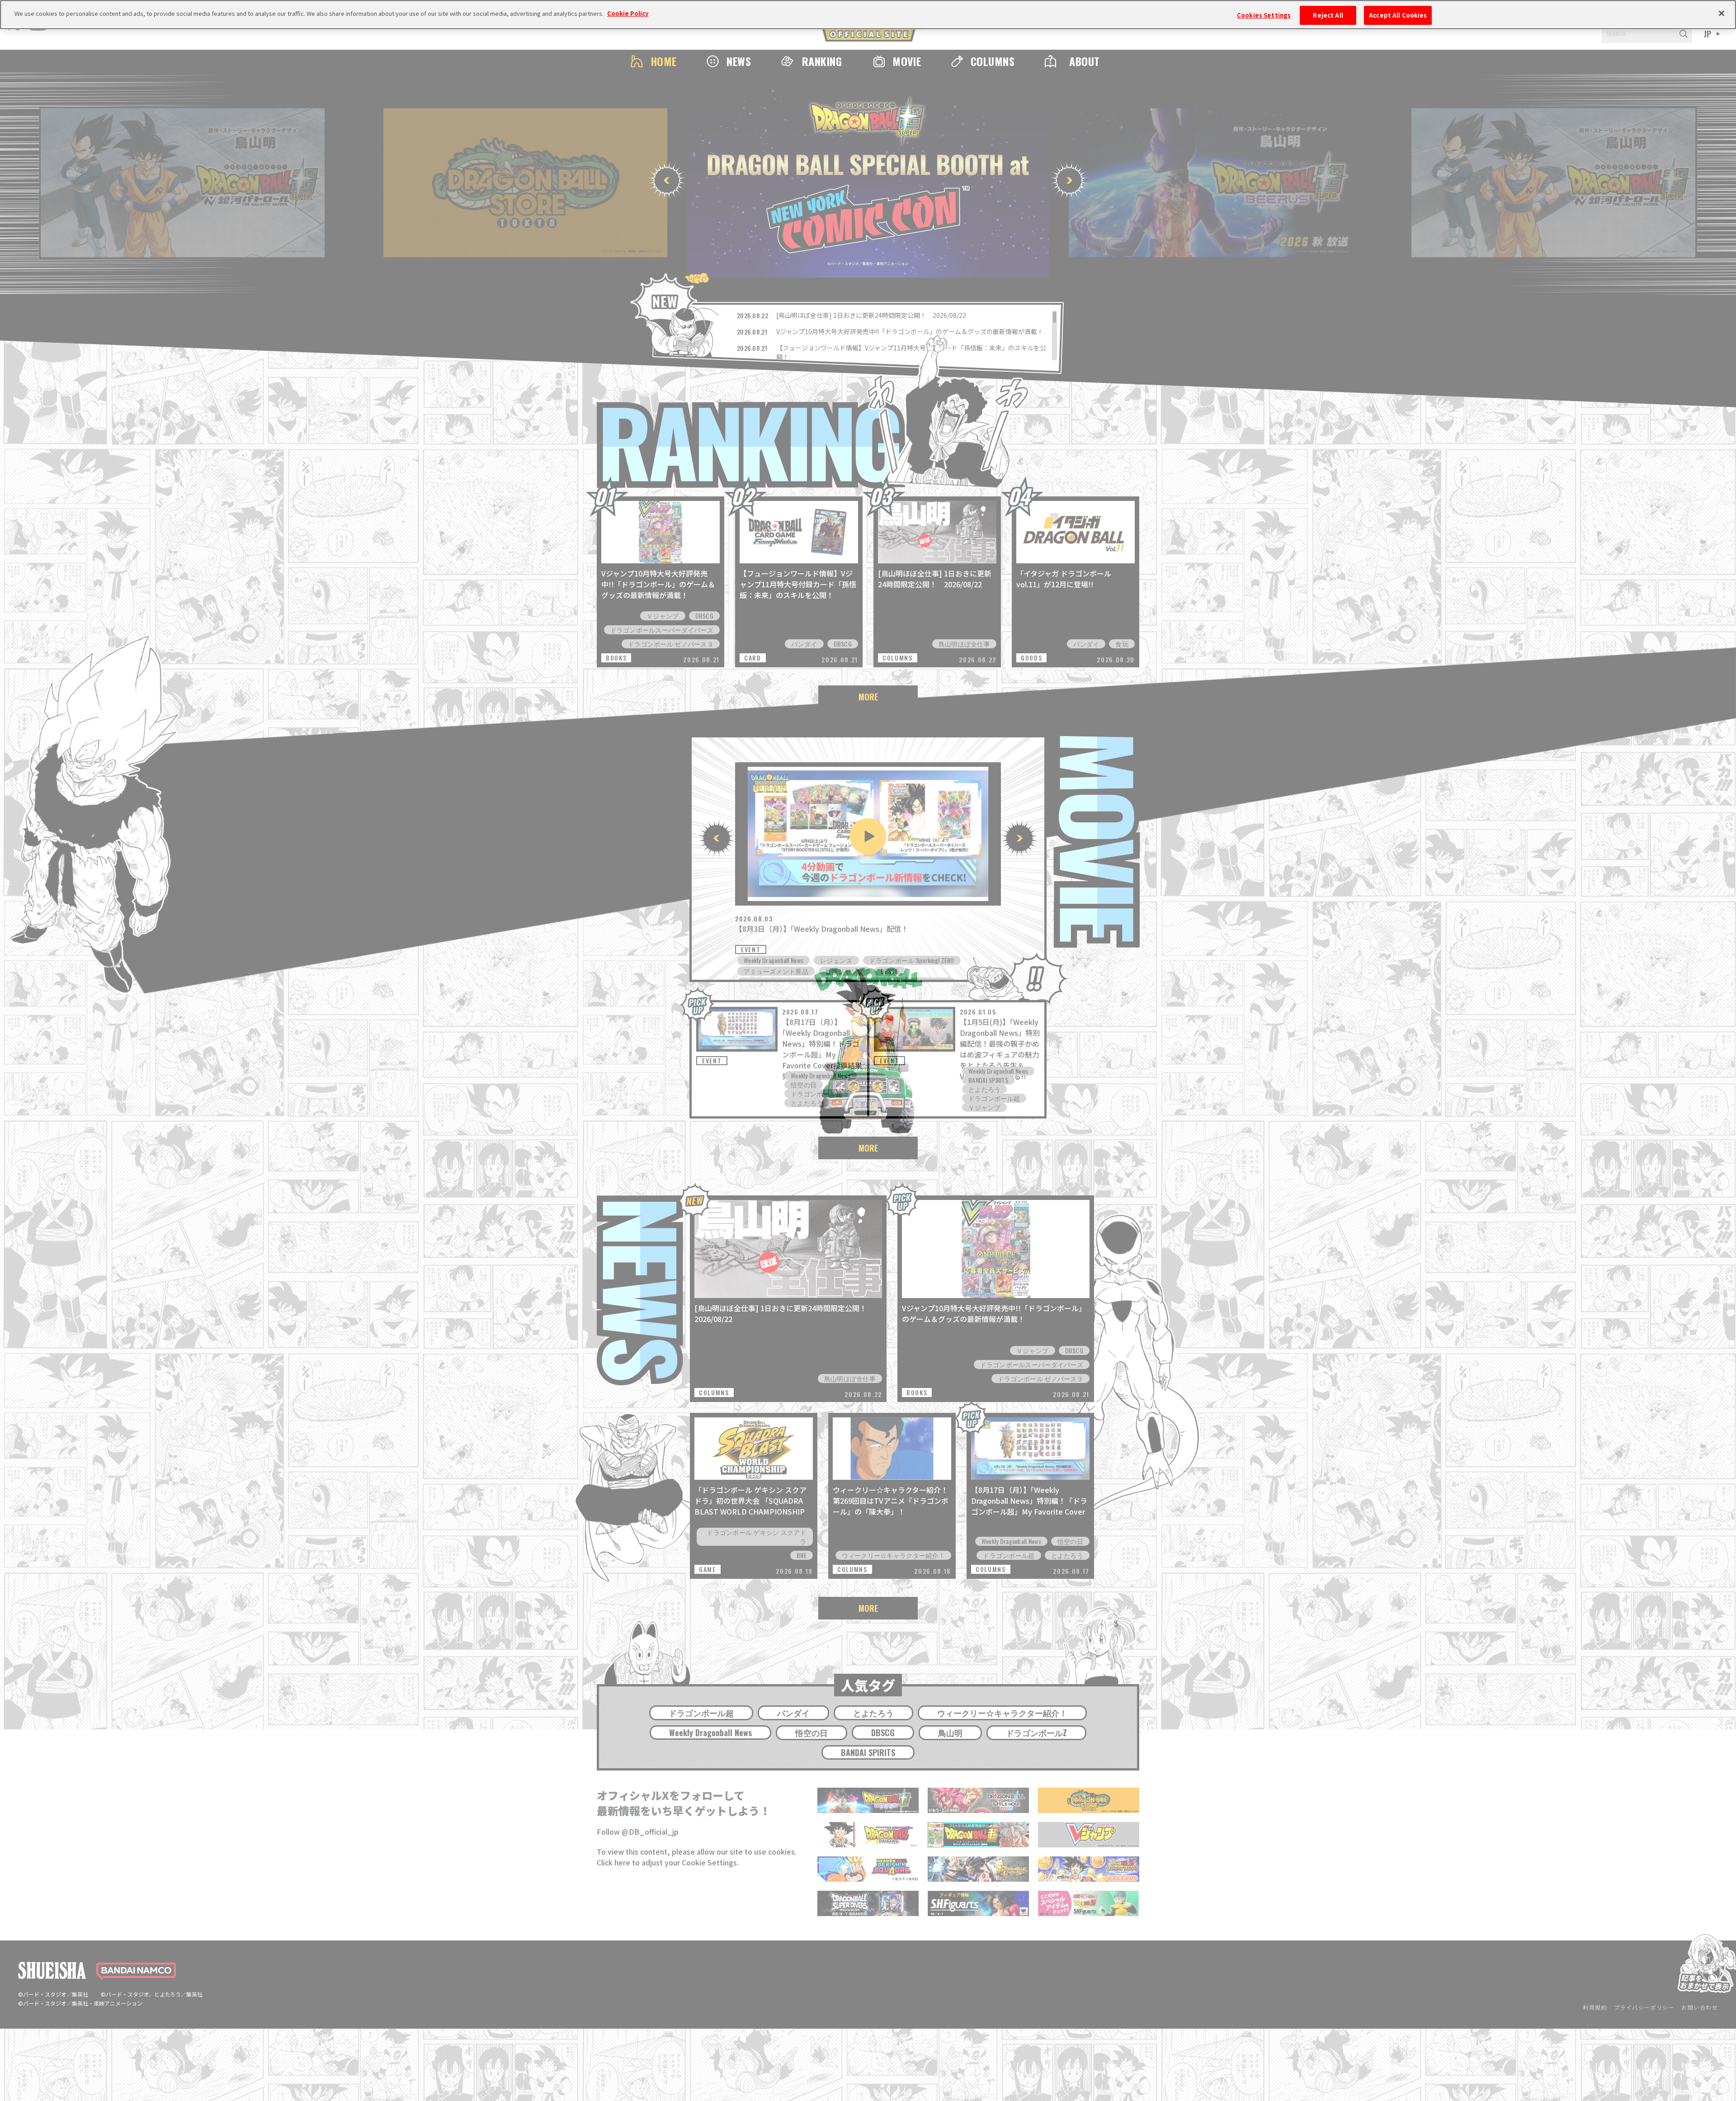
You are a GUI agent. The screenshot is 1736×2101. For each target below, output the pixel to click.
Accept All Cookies (1398, 15)
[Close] (1722, 14)
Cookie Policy (628, 13)
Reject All (1328, 15)
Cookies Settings (1264, 15)
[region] (868, 15)
